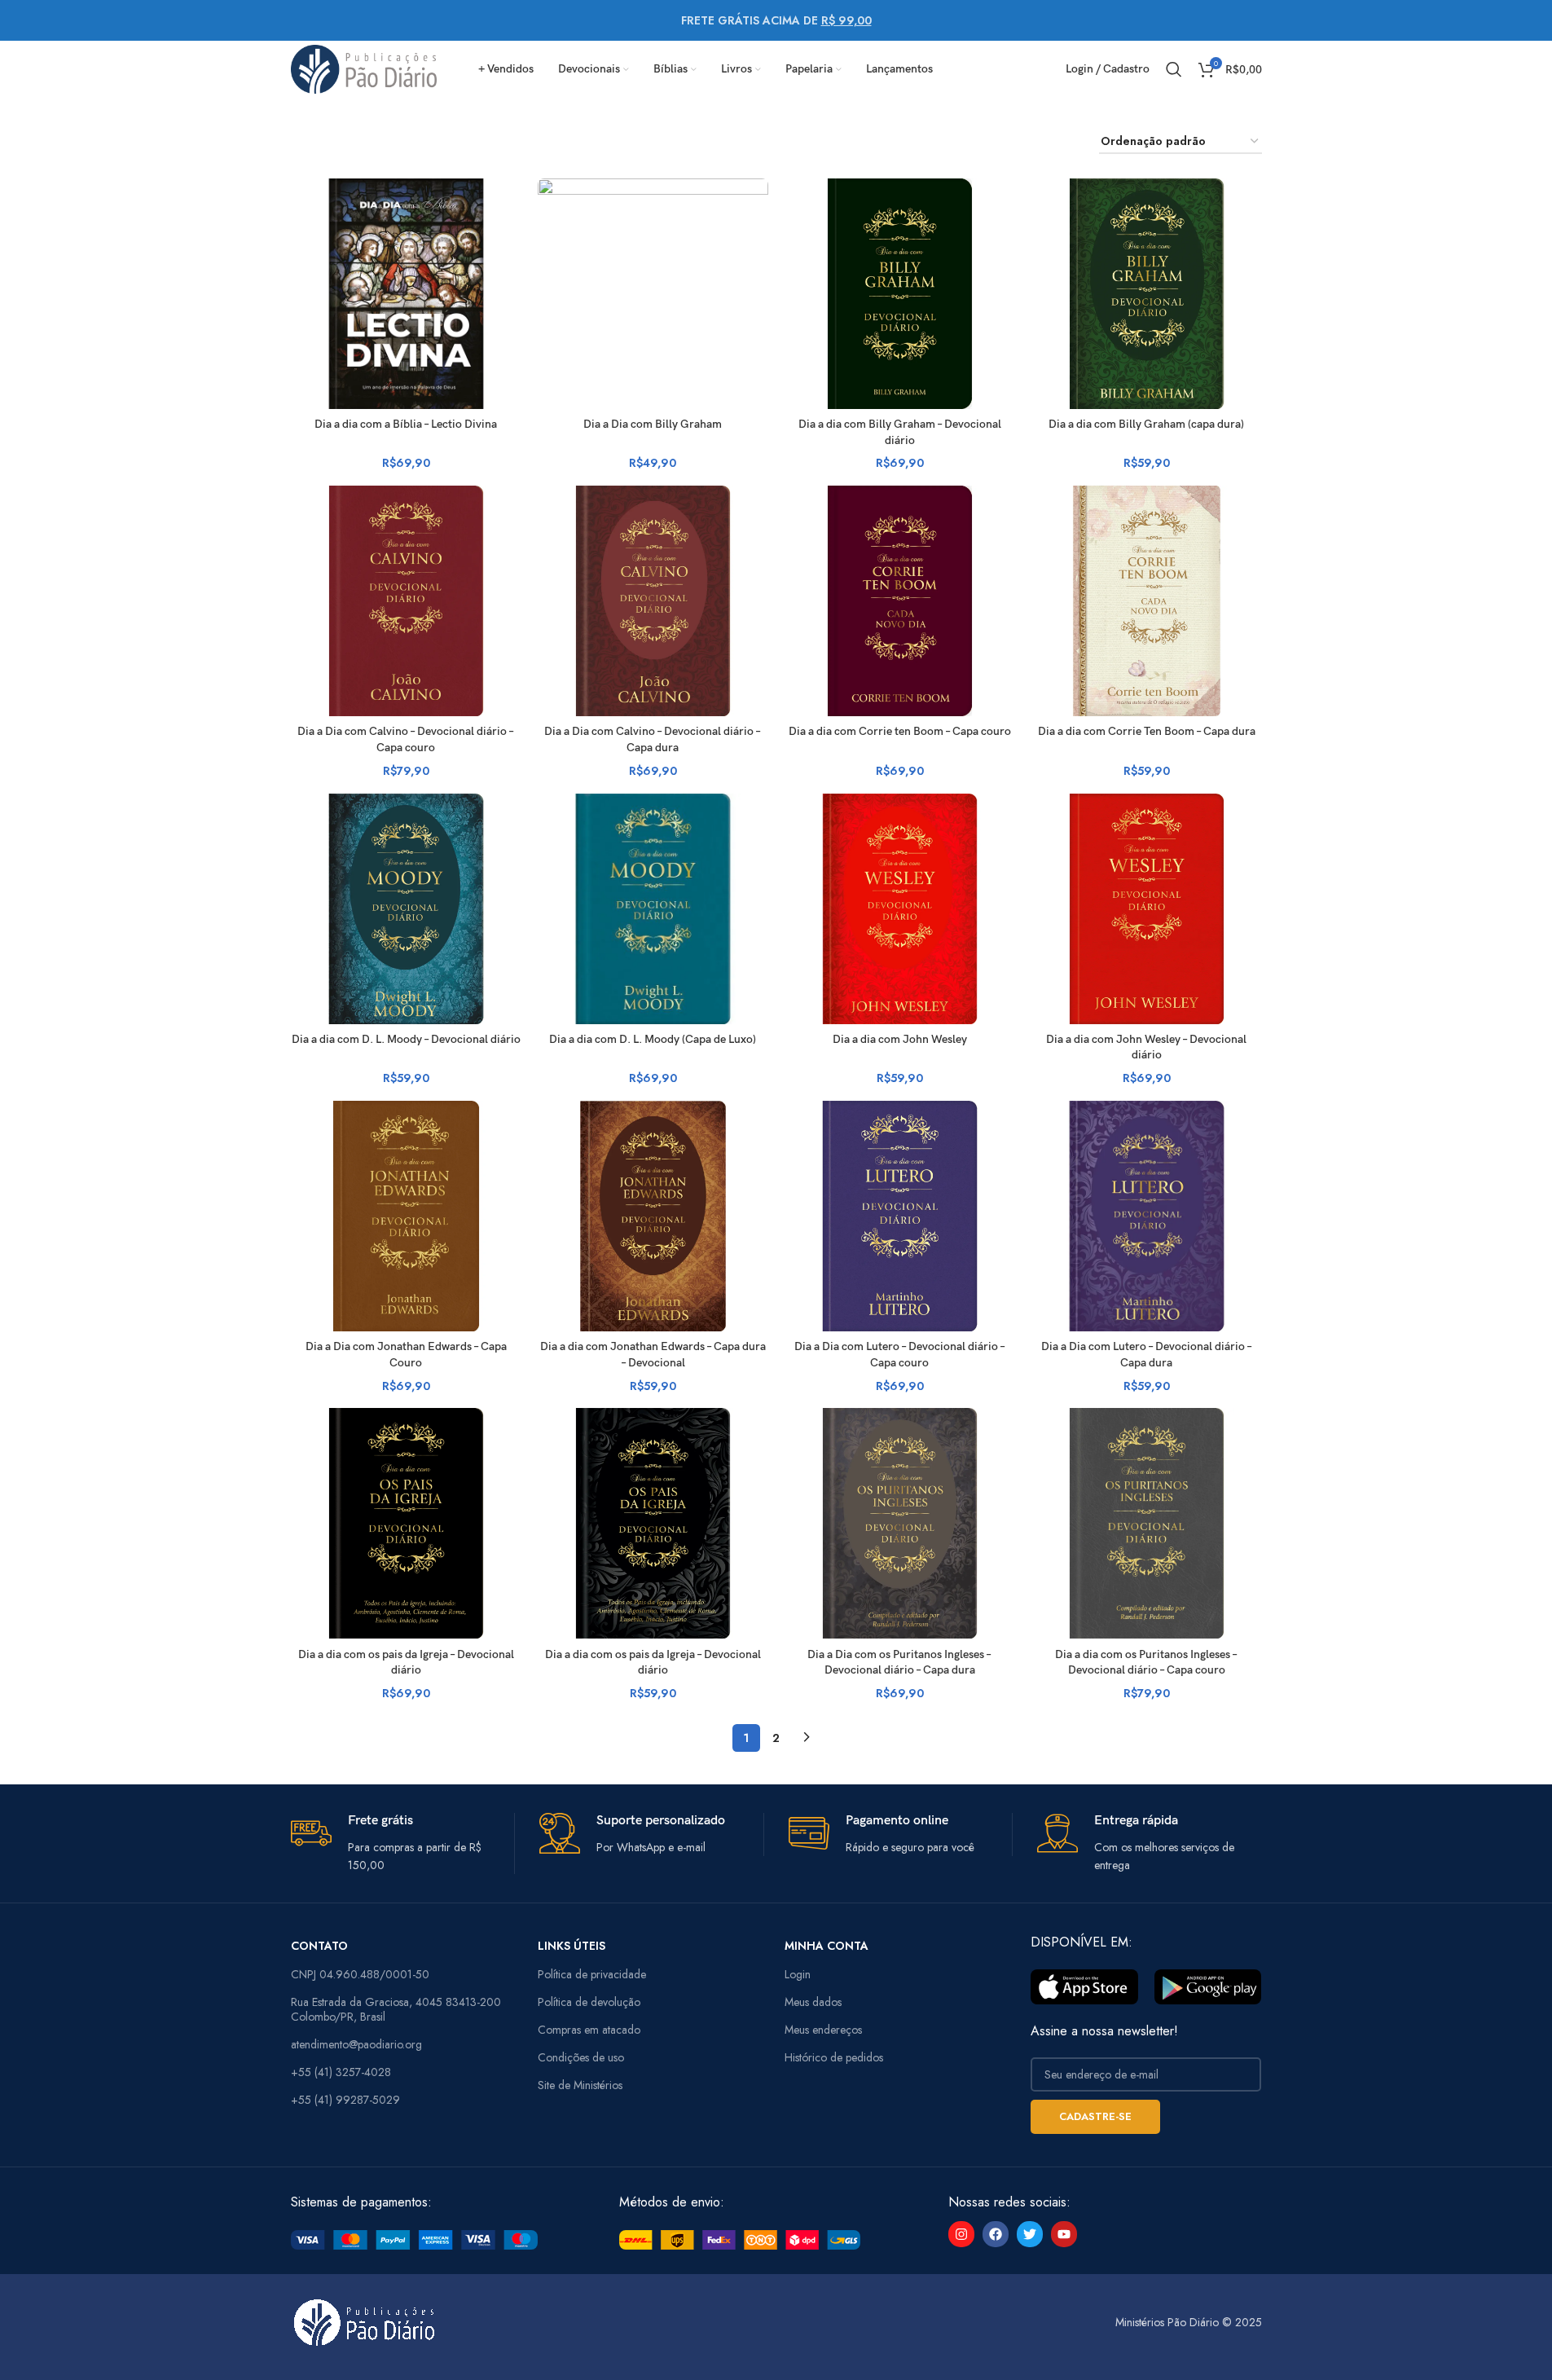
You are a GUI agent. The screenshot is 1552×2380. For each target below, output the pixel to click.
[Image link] (414, 2238)
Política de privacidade (592, 1974)
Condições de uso (581, 2057)
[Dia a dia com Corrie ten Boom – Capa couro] (900, 601)
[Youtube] (1064, 2234)
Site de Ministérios (580, 2085)
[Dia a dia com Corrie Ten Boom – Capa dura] (1147, 601)
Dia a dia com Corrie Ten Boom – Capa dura (1147, 731)
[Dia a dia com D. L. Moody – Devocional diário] (406, 909)
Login (798, 1974)
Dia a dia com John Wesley (900, 1039)
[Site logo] (364, 68)
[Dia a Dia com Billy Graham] (653, 294)
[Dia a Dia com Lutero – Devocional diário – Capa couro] (900, 1216)
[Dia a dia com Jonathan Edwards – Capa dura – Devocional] (653, 1216)
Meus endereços (823, 2030)
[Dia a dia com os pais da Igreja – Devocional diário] (406, 1523)
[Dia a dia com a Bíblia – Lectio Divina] (406, 294)
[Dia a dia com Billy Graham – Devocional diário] (900, 294)
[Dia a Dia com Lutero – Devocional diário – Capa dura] (1147, 1216)
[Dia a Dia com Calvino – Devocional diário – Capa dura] (653, 601)
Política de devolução (589, 2002)
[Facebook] (996, 2234)
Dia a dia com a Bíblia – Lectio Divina (406, 424)
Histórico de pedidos (834, 2057)
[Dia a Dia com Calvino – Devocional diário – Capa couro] (406, 601)
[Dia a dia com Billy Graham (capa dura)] (1147, 294)
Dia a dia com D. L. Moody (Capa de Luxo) (653, 1039)
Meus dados (813, 2002)
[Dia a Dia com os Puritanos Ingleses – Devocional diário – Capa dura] (900, 1523)
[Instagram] (961, 2234)
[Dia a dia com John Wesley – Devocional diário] (1147, 909)
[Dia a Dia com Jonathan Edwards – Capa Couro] (406, 1216)
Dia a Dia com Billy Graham (653, 424)
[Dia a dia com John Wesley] (900, 909)
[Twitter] (1030, 2234)
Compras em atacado (589, 2030)
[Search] (1174, 69)
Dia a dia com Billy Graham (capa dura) (1146, 424)
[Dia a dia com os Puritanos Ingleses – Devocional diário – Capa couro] (1147, 1523)
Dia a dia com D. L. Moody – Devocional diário (406, 1039)
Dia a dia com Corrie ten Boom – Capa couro (900, 731)
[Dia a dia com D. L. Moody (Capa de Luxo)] (653, 909)
